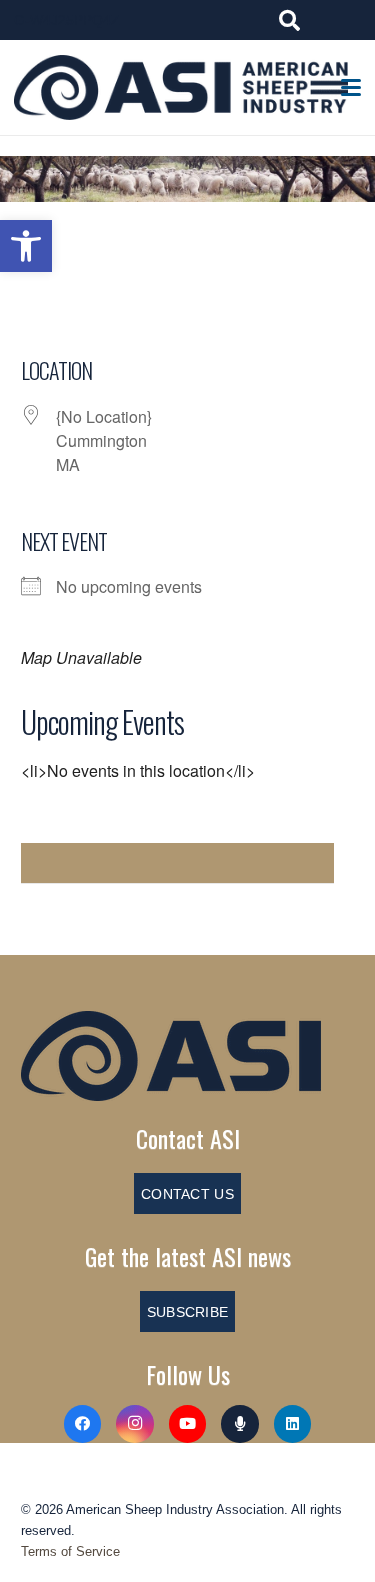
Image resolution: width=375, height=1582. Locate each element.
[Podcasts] (240, 1424)
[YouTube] (188, 1424)
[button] (26, 246)
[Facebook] (83, 1424)
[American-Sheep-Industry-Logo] (181, 87)
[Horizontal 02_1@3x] (187, 1056)
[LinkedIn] (293, 1424)
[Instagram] (135, 1424)
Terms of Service (70, 1551)
